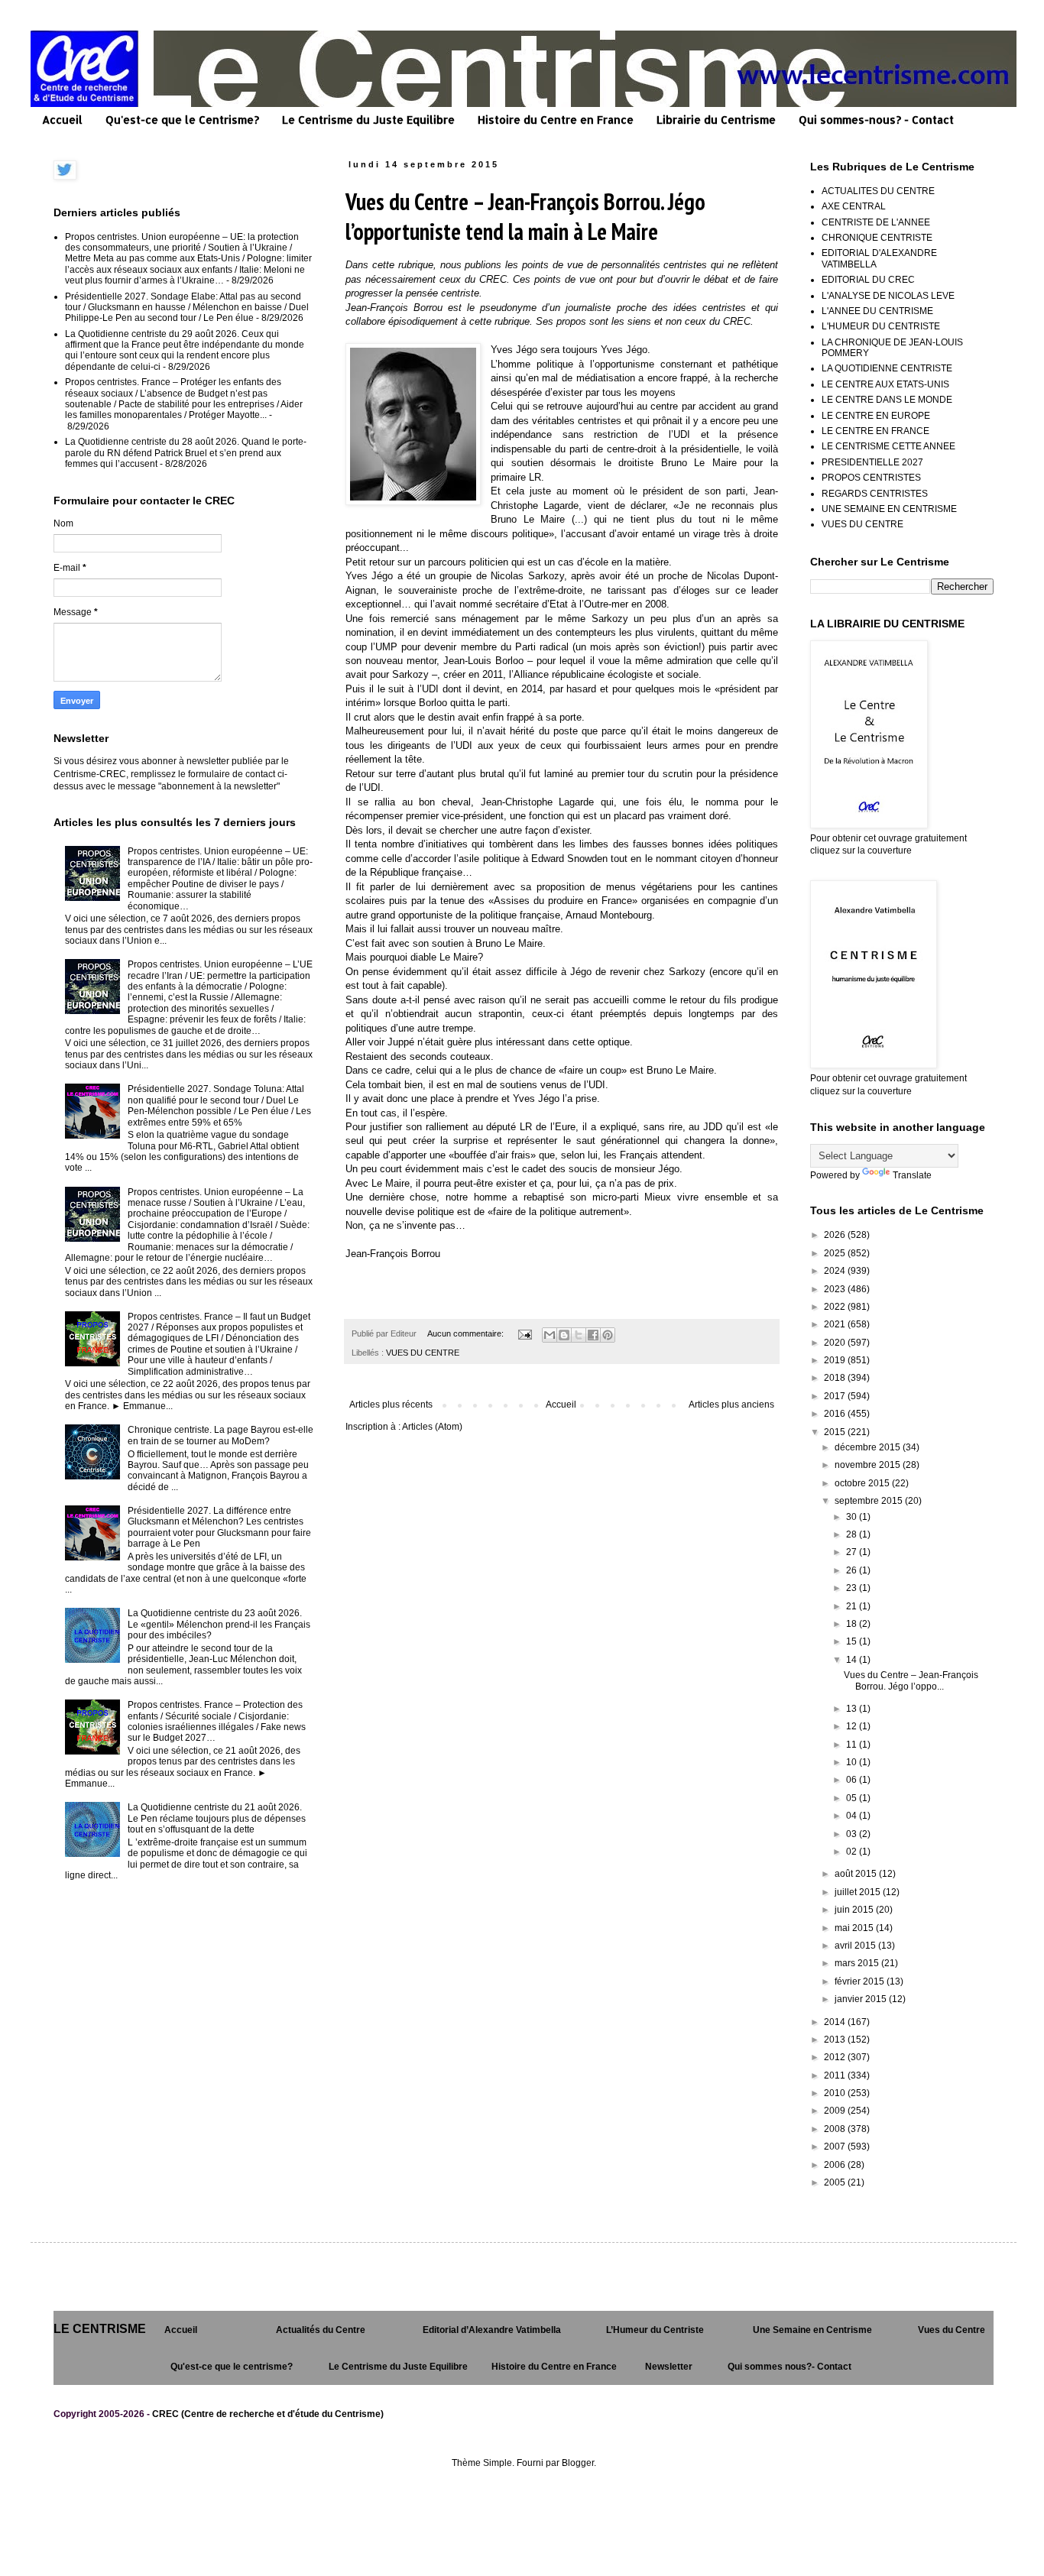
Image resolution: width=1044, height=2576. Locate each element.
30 (853, 1517)
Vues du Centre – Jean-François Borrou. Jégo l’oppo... (911, 1680)
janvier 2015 (862, 1999)
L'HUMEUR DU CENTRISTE (881, 326)
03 (853, 1834)
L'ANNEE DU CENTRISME (877, 311)
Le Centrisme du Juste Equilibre (368, 120)
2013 (836, 2040)
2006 (836, 2165)
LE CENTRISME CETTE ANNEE (888, 446)
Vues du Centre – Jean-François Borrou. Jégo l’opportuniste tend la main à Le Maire (525, 216)
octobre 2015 (863, 1483)
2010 (836, 2093)
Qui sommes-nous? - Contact (876, 120)
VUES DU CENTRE (423, 1353)
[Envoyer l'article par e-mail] (524, 1333)
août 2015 (857, 1874)
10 (853, 1762)
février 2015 (861, 1981)
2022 (836, 1307)
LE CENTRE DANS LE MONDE (887, 400)
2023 (836, 1289)
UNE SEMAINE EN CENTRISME (889, 509)
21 (853, 1606)
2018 (836, 1378)
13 (853, 1709)
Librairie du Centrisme (716, 120)
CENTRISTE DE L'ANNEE (876, 222)
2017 (836, 1396)
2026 (836, 1235)
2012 (836, 2057)
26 (853, 1570)
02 (853, 1852)
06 (853, 1780)
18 (853, 1624)
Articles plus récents (391, 1405)
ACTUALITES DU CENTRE (878, 191)
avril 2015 (856, 1946)
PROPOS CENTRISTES (871, 478)
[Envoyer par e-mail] (550, 1335)
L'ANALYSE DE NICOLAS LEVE (888, 296)
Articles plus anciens (731, 1405)
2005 (836, 2182)
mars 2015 (858, 1963)
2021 (836, 1324)
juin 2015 (855, 1910)
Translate (912, 1175)
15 (853, 1641)
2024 (836, 1271)
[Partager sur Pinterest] (608, 1335)
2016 (836, 1414)
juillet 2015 (859, 1892)
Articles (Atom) (432, 1427)
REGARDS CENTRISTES (875, 494)
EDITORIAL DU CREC (868, 280)
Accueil (62, 120)
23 (853, 1588)
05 (853, 1798)
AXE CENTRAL (854, 206)
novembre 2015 (869, 1465)
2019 (836, 1360)
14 (853, 1660)
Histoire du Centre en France (556, 120)
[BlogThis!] (564, 1335)
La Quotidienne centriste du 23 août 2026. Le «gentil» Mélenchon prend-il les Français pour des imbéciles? (219, 1624)
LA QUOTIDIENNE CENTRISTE (887, 368)
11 (853, 1745)
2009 (836, 2111)
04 (853, 1816)
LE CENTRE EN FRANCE (875, 431)
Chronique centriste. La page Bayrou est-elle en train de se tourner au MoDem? (220, 1435)
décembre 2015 (869, 1447)
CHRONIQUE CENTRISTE (877, 238)
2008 (836, 2129)
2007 (836, 2147)
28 (853, 1534)
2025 (836, 1253)
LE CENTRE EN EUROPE (876, 416)
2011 (836, 2075)
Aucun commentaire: (467, 1333)
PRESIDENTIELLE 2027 (872, 462)
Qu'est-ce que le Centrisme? (182, 120)
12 (853, 1726)
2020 (836, 1343)
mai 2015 (855, 1928)
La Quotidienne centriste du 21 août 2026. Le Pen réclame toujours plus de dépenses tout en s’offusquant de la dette (217, 1818)
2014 (836, 2022)
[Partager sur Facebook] (593, 1335)
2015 (836, 1432)
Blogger (578, 2463)
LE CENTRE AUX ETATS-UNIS (885, 384)
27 (853, 1552)
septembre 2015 (870, 1501)
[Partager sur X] (579, 1335)
